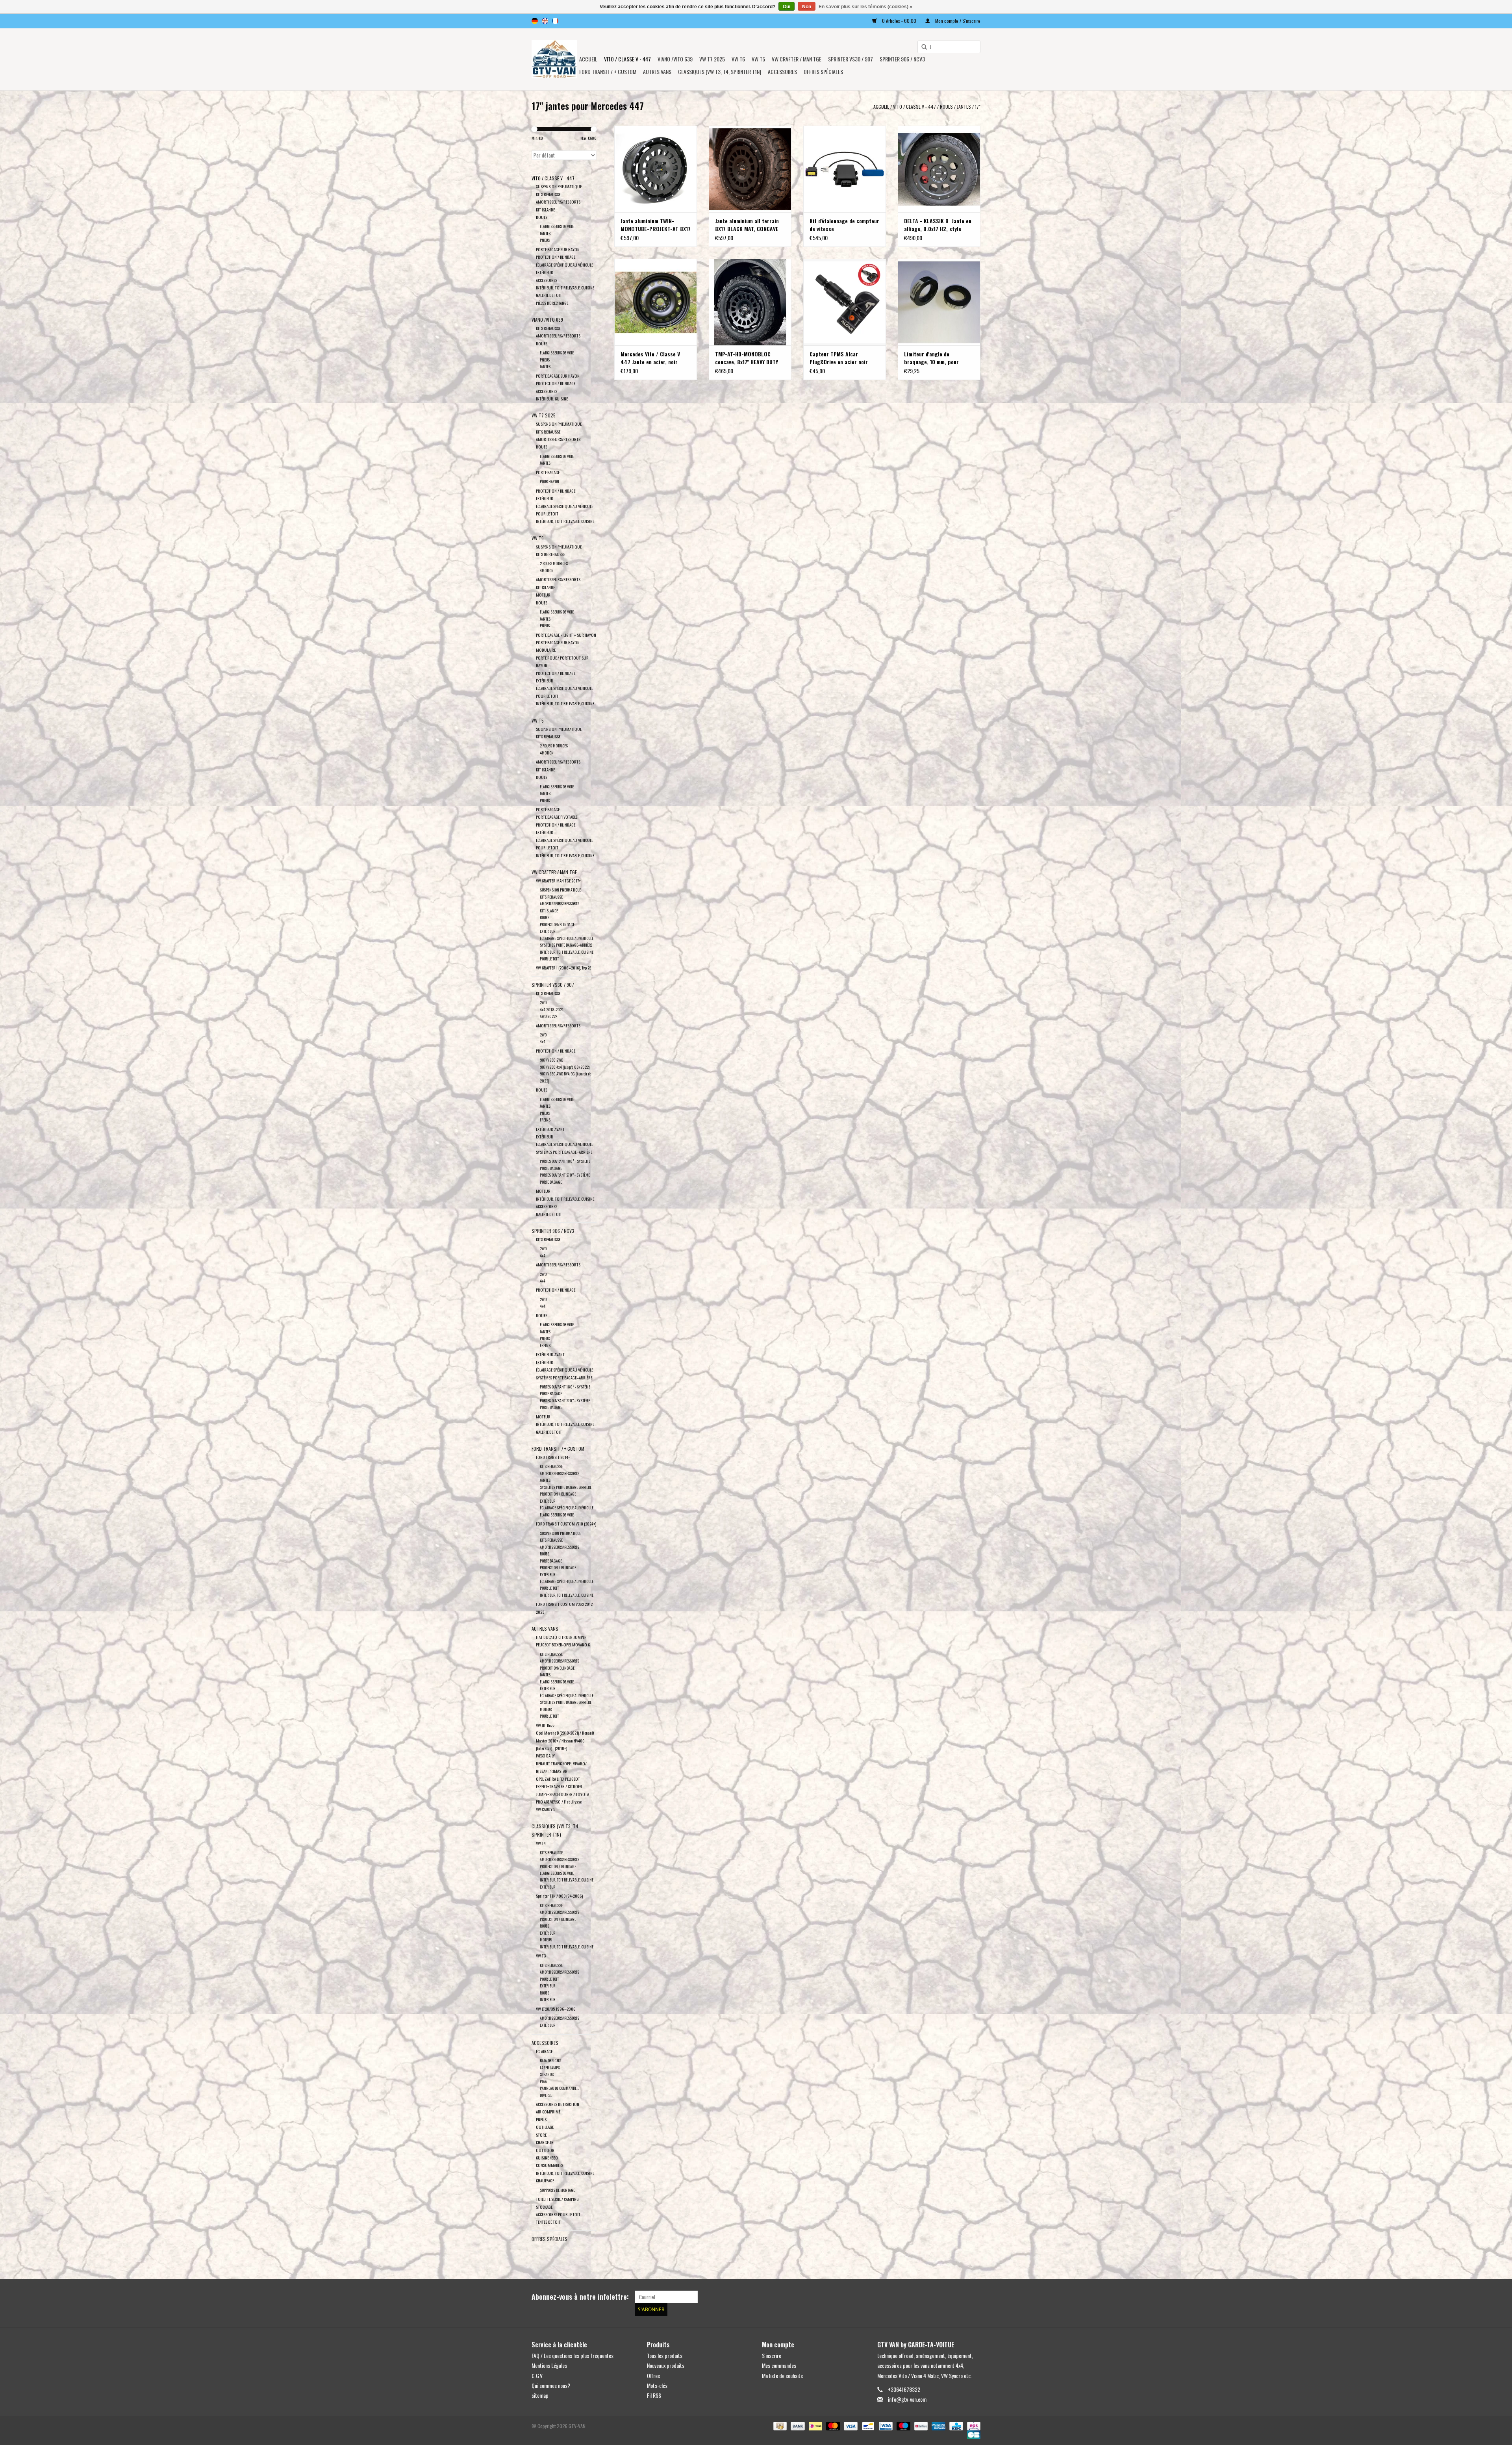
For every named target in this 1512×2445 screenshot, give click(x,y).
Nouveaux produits (666, 2365)
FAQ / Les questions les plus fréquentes (573, 2355)
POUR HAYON (549, 481)
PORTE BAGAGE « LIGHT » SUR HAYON (566, 635)
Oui (787, 7)
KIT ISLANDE (545, 209)
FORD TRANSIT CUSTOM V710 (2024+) (566, 1524)
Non (807, 7)
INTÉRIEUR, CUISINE (552, 399)
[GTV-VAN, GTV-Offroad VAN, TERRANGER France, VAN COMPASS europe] (554, 59)
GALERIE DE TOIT (549, 295)
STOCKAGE (544, 2207)
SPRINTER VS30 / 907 (850, 59)
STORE (541, 2135)
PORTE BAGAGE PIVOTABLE (557, 817)
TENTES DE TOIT (548, 2222)
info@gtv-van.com (907, 2399)
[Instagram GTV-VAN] (974, 2297)
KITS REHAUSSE (548, 194)
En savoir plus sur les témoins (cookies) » (865, 7)
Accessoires (782, 71)
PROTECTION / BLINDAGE (556, 257)
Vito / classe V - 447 (627, 59)
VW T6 (738, 59)
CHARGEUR (545, 2142)
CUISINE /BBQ (547, 2158)
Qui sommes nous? (551, 2385)
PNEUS (545, 240)
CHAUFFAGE (545, 2180)
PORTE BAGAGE (548, 472)
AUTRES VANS (657, 71)
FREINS (545, 1120)
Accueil (588, 59)
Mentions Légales (549, 2365)
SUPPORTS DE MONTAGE (557, 2190)
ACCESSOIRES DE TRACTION (558, 2104)
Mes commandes (779, 2365)
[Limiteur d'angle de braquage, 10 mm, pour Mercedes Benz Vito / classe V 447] (939, 302)
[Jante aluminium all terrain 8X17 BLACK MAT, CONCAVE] (750, 169)
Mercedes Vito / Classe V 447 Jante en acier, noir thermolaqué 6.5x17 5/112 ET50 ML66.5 (651, 358)
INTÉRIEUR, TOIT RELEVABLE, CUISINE (565, 287)
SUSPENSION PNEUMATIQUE (559, 186)
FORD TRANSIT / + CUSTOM (608, 71)
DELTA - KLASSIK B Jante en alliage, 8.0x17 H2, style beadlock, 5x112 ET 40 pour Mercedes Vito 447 (938, 225)
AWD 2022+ (549, 1016)
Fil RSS (654, 2395)
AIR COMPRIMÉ (548, 2111)
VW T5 (758, 59)
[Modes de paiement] (779, 2426)
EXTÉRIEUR (545, 272)
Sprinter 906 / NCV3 (902, 59)
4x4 (543, 1041)
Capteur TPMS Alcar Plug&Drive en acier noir (839, 358)
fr (555, 21)
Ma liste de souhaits (782, 2375)
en (545, 21)
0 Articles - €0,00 (899, 21)
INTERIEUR (548, 1999)
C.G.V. (537, 2375)
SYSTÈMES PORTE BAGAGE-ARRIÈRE (566, 1487)
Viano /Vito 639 (675, 59)
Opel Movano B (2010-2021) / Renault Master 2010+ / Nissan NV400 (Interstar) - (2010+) (565, 1740)
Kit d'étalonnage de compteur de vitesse (844, 225)
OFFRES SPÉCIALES (823, 71)
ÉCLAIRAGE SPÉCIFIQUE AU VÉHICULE (564, 265)
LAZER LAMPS (550, 2068)
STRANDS (547, 2074)
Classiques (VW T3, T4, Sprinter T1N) (720, 71)
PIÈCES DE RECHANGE (552, 303)
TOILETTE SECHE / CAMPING (557, 2199)
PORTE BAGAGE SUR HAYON (558, 249)
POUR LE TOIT (547, 513)
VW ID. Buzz (545, 1725)
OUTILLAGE (545, 2127)
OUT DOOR (545, 2150)
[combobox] (949, 47)
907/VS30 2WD (551, 1060)
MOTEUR (543, 595)
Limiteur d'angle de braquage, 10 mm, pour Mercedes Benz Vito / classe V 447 (938, 358)
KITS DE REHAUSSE (550, 554)
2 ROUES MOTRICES (554, 563)
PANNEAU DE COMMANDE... (559, 2088)
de (535, 21)
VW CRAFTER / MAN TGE (797, 59)
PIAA (543, 2081)
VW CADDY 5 (546, 1809)
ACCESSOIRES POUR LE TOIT (558, 2214)
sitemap (540, 2395)
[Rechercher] (921, 47)
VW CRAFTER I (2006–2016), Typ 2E (563, 968)
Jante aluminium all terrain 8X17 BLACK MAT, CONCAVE (747, 225)
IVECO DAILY (545, 1755)
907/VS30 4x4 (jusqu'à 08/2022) (565, 1067)
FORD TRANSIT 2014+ (553, 1457)
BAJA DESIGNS (550, 2060)
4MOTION (547, 570)
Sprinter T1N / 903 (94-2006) (559, 1896)
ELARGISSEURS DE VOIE (557, 226)
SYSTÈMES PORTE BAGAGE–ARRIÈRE (566, 945)
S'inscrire (772, 2355)
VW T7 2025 (712, 59)
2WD (543, 1002)
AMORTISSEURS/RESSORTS (558, 202)
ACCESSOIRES (547, 280)
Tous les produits (665, 2355)
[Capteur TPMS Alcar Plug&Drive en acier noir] (845, 302)
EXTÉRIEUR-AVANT (550, 1129)
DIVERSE (546, 2095)
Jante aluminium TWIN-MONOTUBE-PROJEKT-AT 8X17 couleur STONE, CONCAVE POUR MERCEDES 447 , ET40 (656, 225)
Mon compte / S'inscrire (957, 21)
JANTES (964, 107)
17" (978, 107)
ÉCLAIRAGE (544, 2051)
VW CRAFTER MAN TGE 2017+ (558, 880)
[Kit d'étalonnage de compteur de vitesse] (845, 169)
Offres (653, 2375)
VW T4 (541, 1843)
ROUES (946, 107)
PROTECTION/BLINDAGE (557, 924)
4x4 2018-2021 (552, 1009)
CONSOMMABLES (549, 2165)
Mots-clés (657, 2385)
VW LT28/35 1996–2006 (556, 2009)
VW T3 (541, 1956)
